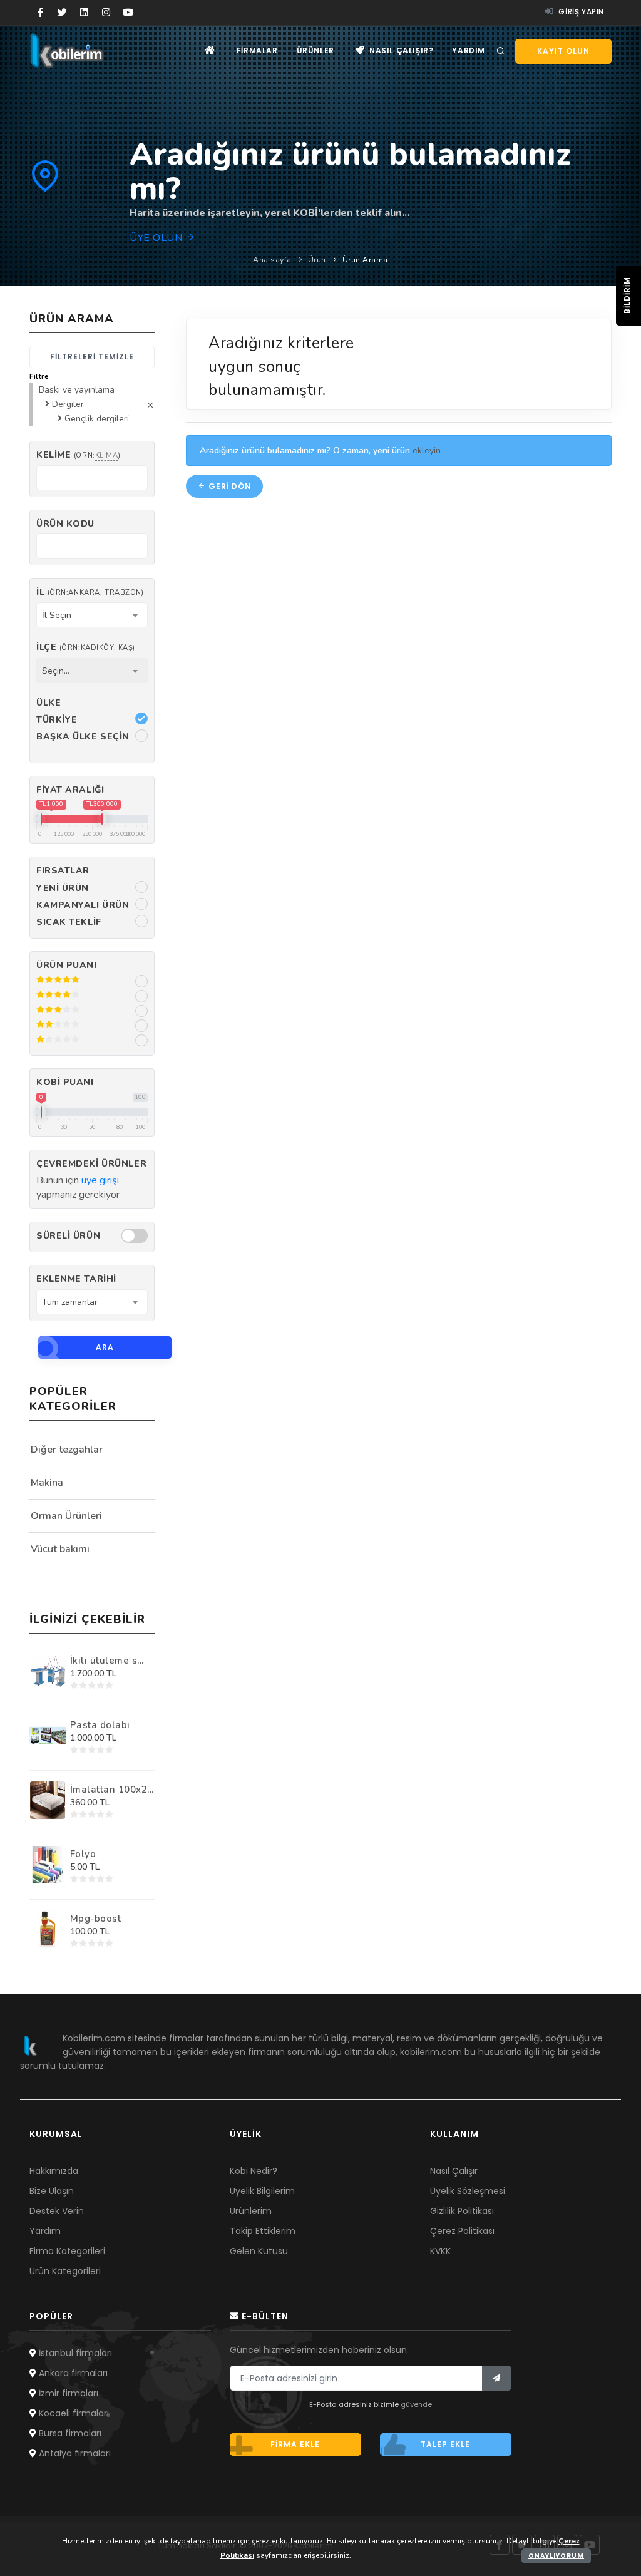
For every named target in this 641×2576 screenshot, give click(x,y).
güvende (416, 2404)
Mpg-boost (96, 1919)
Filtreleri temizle (92, 357)
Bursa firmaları (69, 2433)
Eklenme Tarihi (76, 1279)
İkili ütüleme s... (107, 1661)
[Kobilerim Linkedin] (84, 13)
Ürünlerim (251, 2211)
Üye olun (157, 238)
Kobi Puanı (65, 1082)
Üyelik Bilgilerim (262, 2191)
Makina (47, 1483)
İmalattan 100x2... (112, 1790)
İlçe (86, 647)
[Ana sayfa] (210, 50)
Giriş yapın (580, 12)
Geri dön (228, 486)
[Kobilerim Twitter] (62, 13)
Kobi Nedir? (254, 2171)
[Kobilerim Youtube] (128, 13)
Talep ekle (445, 2444)
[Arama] (501, 51)
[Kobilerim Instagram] (106, 13)
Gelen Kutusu (259, 2251)
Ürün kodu (65, 524)
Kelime (78, 455)
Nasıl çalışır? (400, 50)
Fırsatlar (63, 871)
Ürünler (315, 50)
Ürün (317, 260)
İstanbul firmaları (74, 2353)
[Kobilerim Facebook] (40, 13)
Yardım (469, 50)
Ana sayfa (272, 260)
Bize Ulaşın (52, 2191)
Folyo (83, 1854)
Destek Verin (57, 2211)
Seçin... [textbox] (56, 671)
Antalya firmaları (74, 2453)
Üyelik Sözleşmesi (468, 2191)
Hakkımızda (54, 2171)
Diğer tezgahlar (67, 1450)
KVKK (440, 2251)
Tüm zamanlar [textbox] (70, 1302)
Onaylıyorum (556, 2556)
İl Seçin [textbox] (57, 615)
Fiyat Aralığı (70, 790)
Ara (105, 1347)
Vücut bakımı (60, 1549)
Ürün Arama (365, 260)
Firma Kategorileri (67, 2251)
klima (107, 456)
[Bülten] (497, 2378)
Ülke (49, 703)
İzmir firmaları (67, 2393)
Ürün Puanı (67, 965)
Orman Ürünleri (66, 1516)
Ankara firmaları (72, 2373)
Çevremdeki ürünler (91, 1164)
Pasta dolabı (100, 1725)
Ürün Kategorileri (65, 2271)
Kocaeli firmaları (73, 2413)
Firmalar (257, 50)
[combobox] (92, 615)
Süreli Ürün (68, 1236)
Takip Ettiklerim (263, 2231)
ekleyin (427, 451)
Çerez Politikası (462, 2231)
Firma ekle (295, 2444)
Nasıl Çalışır (454, 2171)
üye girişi (100, 1180)
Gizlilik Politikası (462, 2211)
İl (90, 592)
